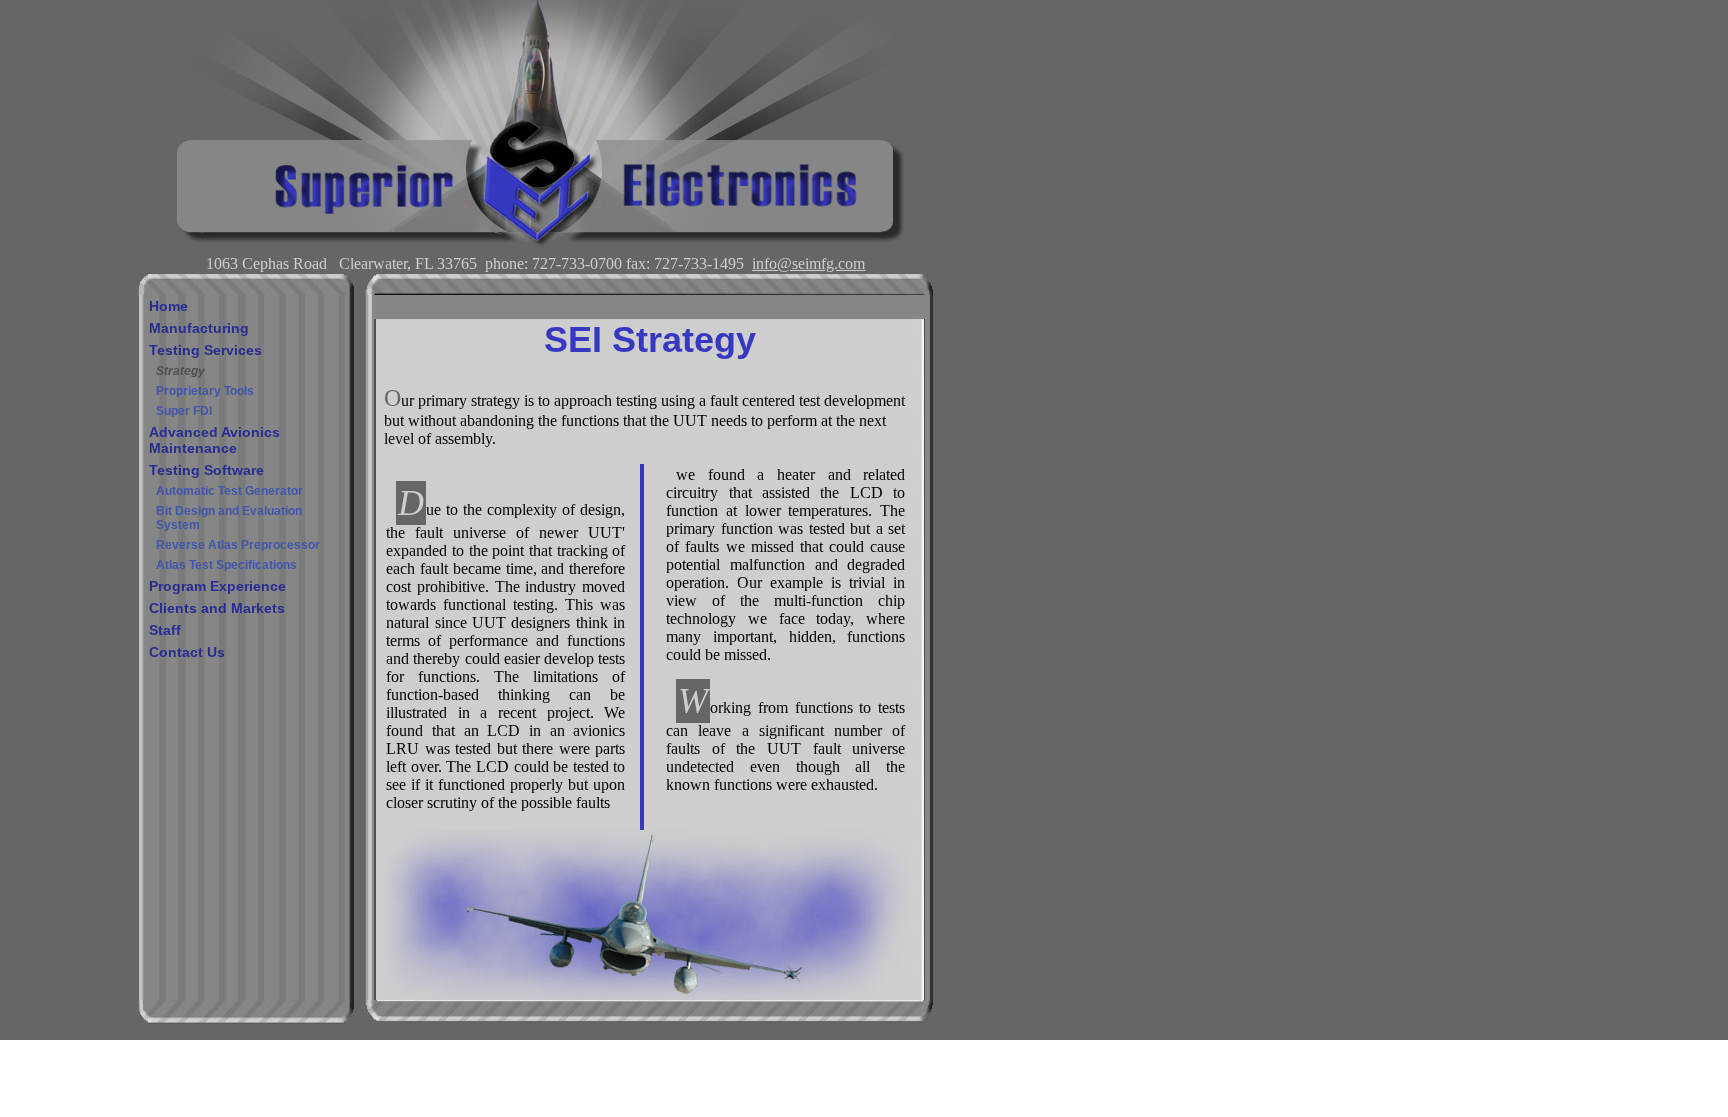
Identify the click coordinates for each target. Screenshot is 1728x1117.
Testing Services (205, 350)
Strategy (180, 371)
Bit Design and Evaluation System (229, 518)
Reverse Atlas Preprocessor (238, 545)
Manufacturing (199, 328)
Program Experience (217, 586)
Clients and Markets (217, 608)
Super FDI (184, 411)
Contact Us (187, 652)
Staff (165, 630)
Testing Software (206, 470)
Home (168, 306)
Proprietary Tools (205, 391)
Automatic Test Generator (229, 491)
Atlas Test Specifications (226, 565)
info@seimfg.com (808, 263)
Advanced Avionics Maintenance (214, 440)
